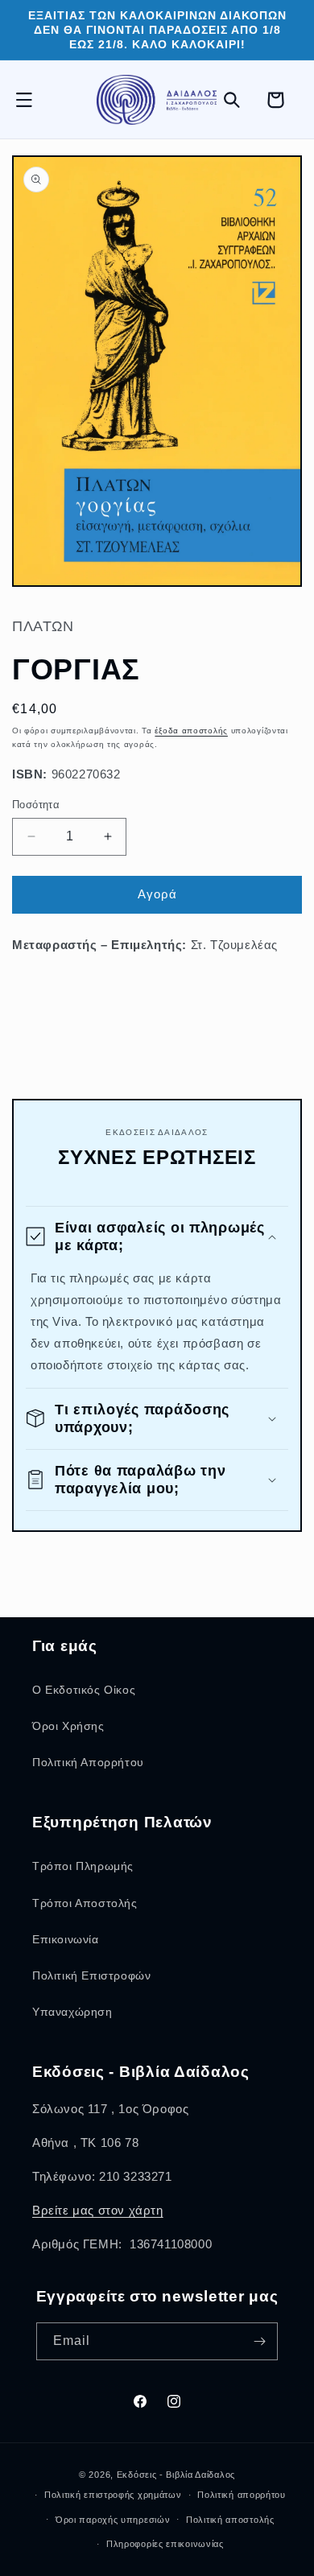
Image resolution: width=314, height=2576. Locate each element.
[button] (32, 100)
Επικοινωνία (66, 1939)
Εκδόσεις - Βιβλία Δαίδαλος (176, 2475)
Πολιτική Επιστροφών (91, 1975)
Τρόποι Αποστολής (85, 1903)
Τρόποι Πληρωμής (83, 1866)
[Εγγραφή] (259, 2341)
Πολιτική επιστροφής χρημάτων (113, 2495)
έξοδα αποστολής (191, 731)
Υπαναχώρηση (72, 2012)
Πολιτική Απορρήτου (88, 1762)
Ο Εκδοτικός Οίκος (84, 1690)
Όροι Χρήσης (68, 1726)
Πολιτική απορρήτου (242, 2495)
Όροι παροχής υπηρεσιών (113, 2520)
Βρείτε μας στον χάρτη (98, 2210)
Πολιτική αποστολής (230, 2520)
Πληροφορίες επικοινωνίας (165, 2544)
